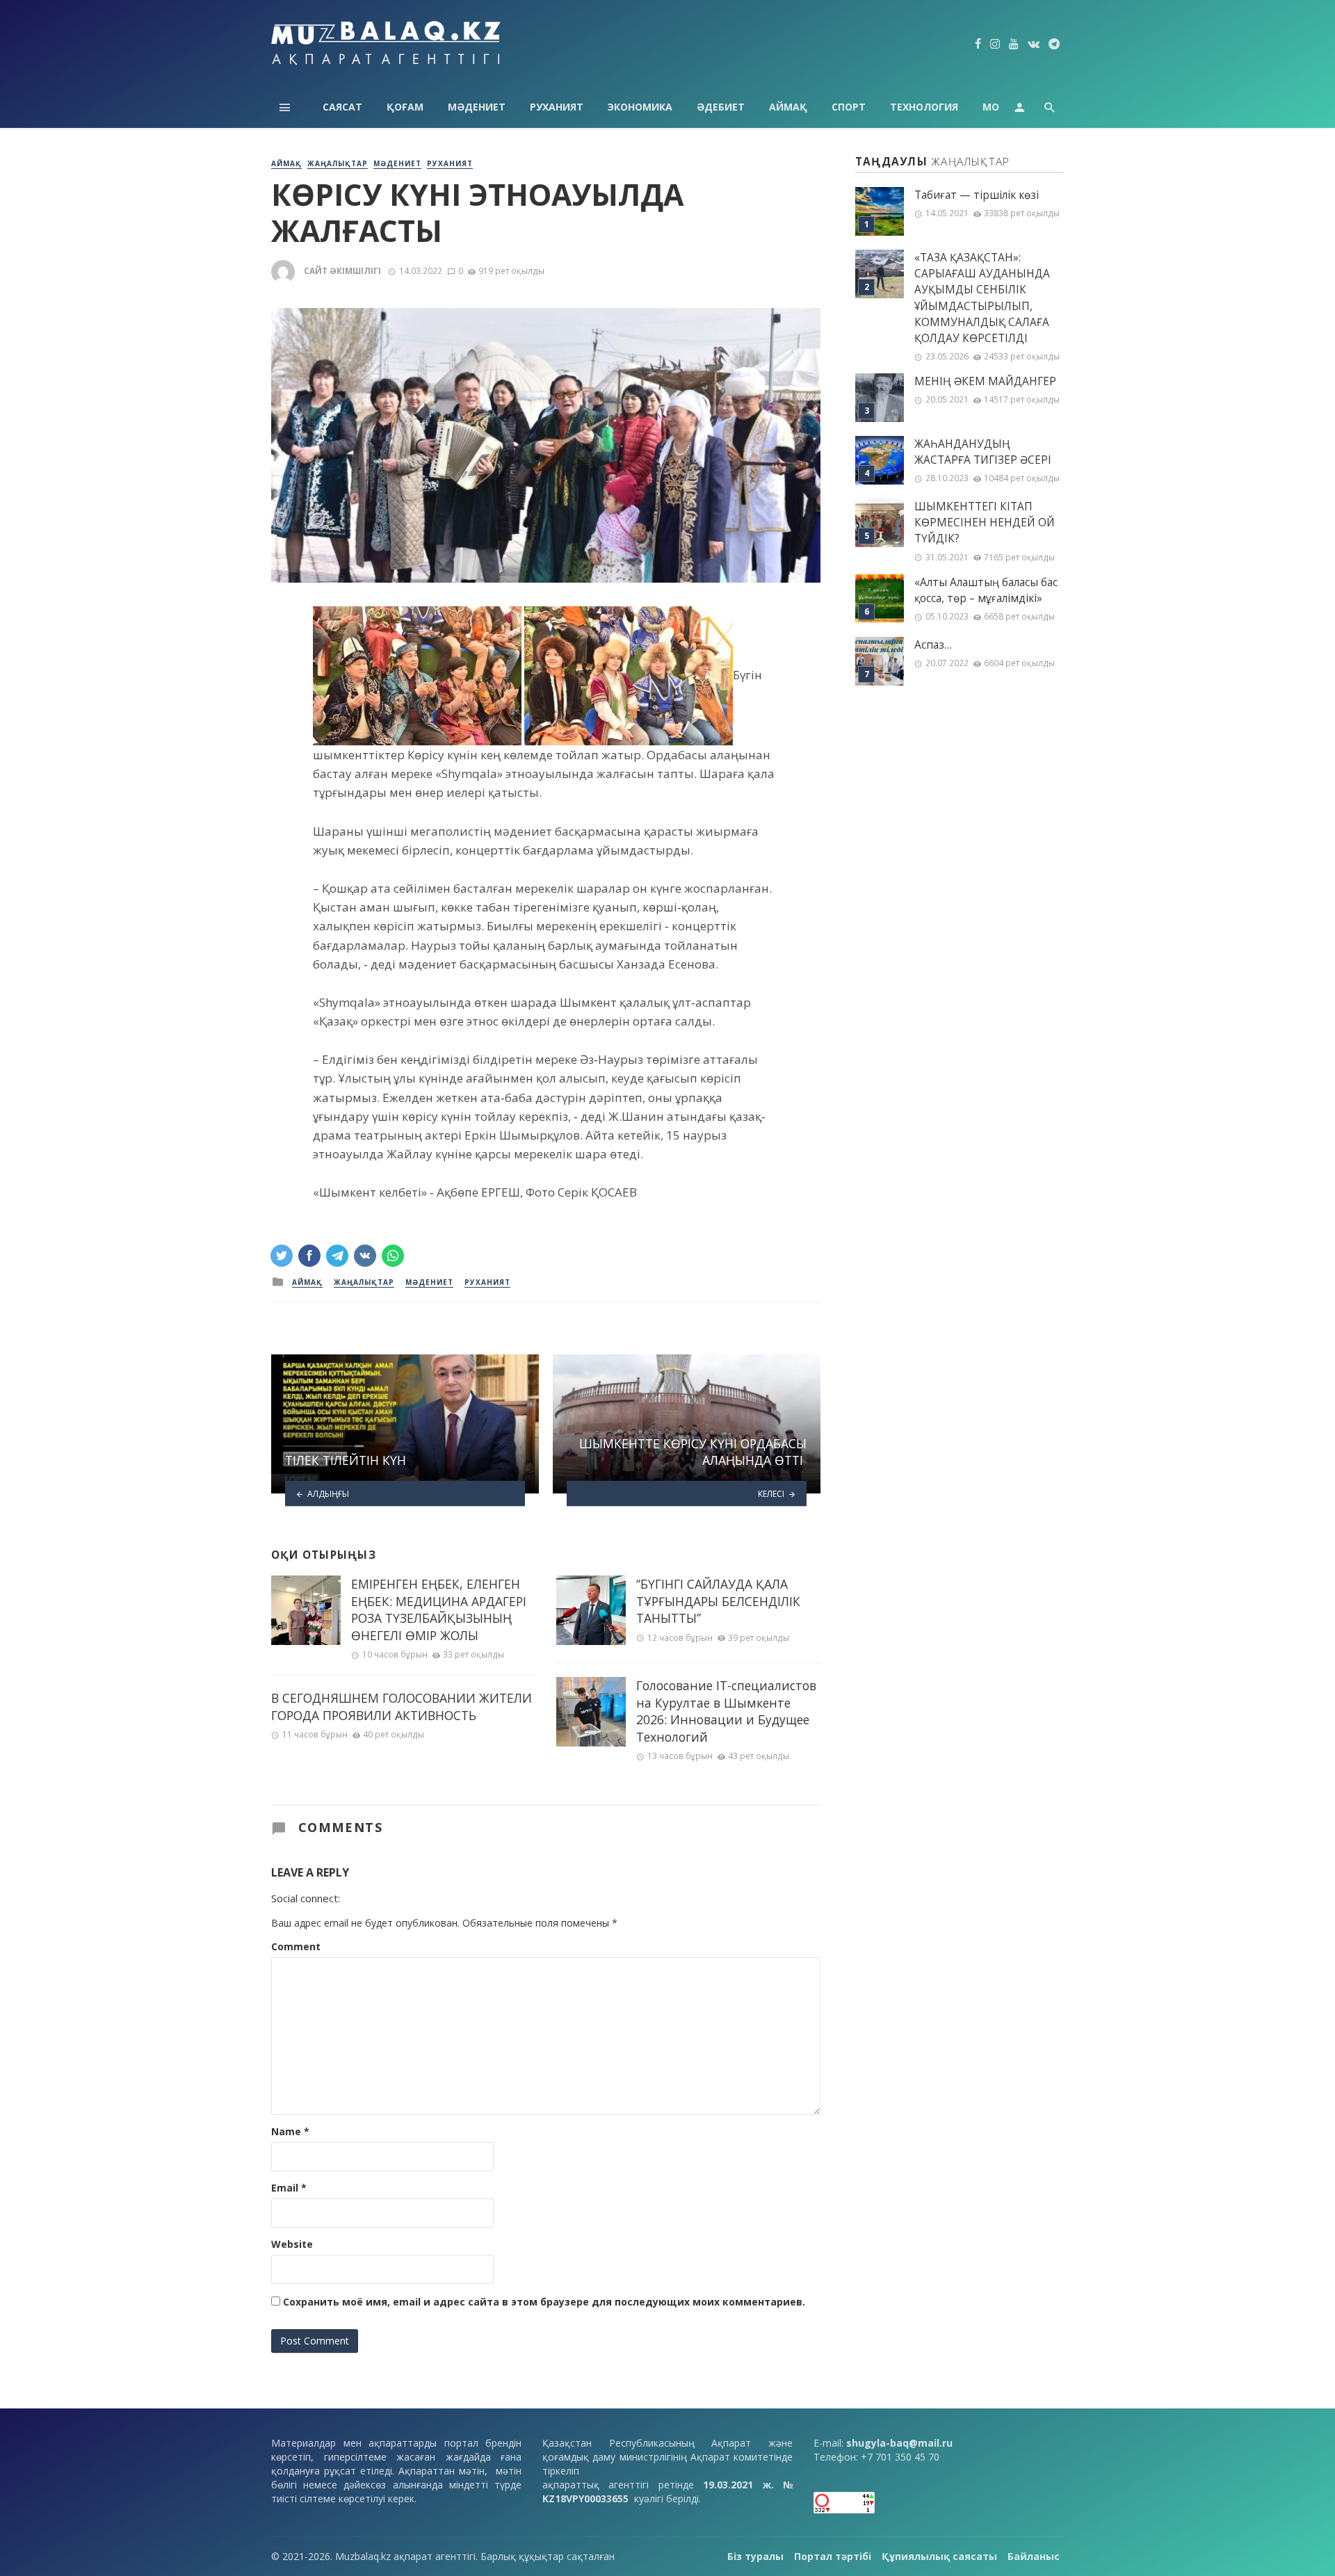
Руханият (557, 107)
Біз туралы (755, 2556)
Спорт (849, 107)
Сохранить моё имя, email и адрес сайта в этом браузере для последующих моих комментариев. (544, 2302)
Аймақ (788, 107)
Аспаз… (933, 645)
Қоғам (405, 107)
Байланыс (1034, 2556)
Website (292, 2244)
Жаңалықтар (338, 163)
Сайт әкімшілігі (342, 271)
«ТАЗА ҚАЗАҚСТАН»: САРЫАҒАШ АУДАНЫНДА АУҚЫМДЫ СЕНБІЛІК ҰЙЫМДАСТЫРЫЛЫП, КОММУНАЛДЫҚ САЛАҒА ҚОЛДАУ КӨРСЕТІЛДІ (982, 298)
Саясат (342, 107)
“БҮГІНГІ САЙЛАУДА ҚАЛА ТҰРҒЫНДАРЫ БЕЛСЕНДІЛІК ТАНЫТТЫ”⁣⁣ (718, 1601)
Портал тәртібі (833, 2556)
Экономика (640, 107)
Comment (296, 1946)
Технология (924, 107)
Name (290, 2131)
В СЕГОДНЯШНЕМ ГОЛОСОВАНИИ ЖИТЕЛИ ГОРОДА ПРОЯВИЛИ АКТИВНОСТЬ (402, 1707)
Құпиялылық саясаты (939, 2556)
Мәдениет (477, 107)
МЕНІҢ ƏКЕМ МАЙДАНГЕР (985, 381)
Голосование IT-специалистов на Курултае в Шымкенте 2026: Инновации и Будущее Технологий (726, 1711)
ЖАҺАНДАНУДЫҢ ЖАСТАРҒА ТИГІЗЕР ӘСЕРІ (983, 452)
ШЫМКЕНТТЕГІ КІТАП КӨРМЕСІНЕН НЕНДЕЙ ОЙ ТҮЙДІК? (985, 523)
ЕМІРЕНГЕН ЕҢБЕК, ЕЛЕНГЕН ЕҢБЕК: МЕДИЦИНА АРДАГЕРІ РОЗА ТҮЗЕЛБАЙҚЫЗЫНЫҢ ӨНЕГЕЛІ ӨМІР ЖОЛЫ (439, 1610)
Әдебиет (721, 107)
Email (289, 2188)
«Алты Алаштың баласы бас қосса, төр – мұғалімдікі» (986, 590)
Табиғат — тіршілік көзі (977, 195)
